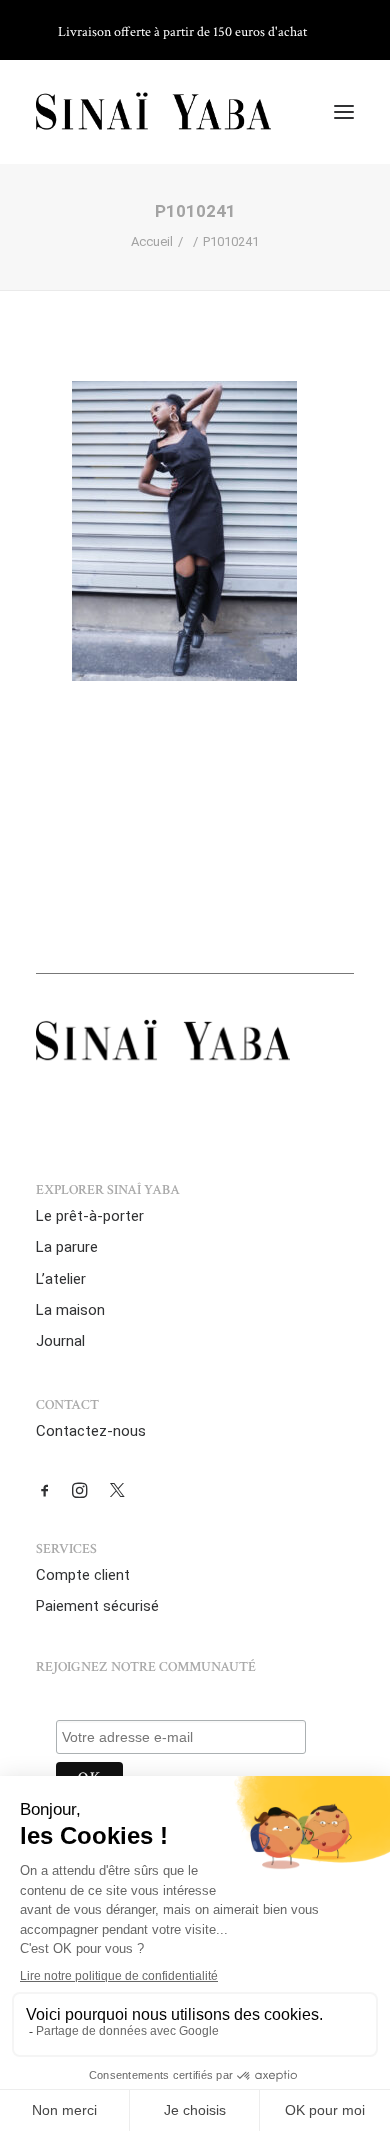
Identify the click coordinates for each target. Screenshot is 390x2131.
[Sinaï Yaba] (153, 112)
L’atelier (61, 1279)
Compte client (83, 1575)
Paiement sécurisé (97, 1606)
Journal (60, 1341)
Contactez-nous (91, 1431)
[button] (344, 112)
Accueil (152, 241)
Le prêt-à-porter (90, 1216)
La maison (70, 1310)
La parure (67, 1247)
